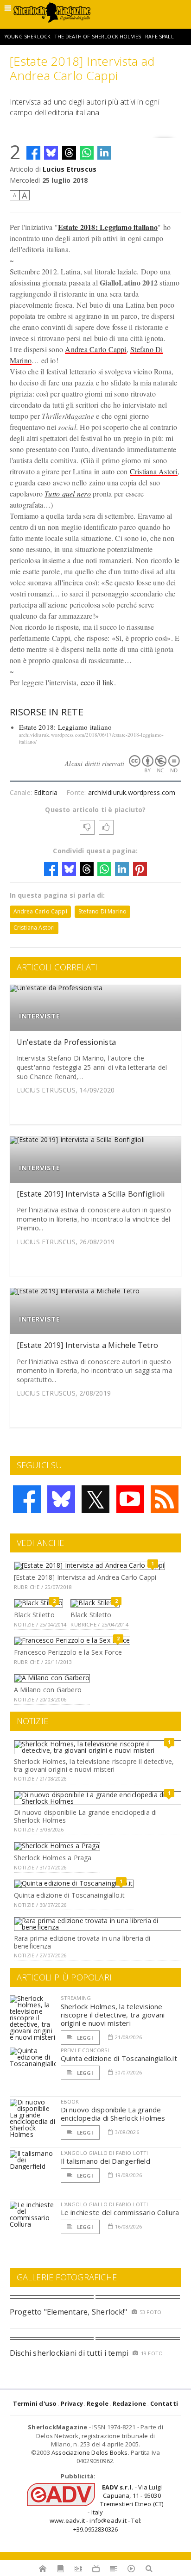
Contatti (164, 2403)
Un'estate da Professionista (66, 1042)
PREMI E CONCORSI (85, 2050)
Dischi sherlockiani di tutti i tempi (69, 2353)
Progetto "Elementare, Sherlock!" (69, 2312)
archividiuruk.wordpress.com (132, 792)
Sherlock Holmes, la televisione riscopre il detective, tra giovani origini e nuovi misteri (94, 1765)
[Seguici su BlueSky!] (61, 1499)
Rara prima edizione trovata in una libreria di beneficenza (82, 1942)
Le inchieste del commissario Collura (120, 2212)
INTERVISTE (39, 1016)
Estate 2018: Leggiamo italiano (66, 727)
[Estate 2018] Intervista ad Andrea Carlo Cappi (85, 1577)
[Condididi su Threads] (69, 153)
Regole (98, 2403)
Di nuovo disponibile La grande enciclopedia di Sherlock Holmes (86, 1816)
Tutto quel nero (68, 493)
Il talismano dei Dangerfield (105, 2161)
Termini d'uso (35, 2403)
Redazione (130, 2403)
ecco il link (97, 682)
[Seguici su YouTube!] (130, 1499)
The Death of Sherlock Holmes (98, 37)
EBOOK (70, 2101)
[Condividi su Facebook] (33, 153)
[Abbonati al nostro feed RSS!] (165, 1499)
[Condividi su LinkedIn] (104, 153)
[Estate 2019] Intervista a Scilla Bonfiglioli (91, 1194)
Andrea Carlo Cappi (95, 349)
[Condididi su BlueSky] (51, 153)
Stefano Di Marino (102, 911)
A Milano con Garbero (48, 1690)
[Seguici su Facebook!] (27, 1499)
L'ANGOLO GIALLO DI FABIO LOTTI (105, 2153)
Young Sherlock (28, 37)
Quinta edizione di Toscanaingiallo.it (70, 1895)
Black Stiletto (34, 1615)
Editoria (46, 792)
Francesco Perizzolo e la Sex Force (68, 1652)
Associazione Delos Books (90, 2452)
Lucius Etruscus (70, 169)
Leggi (84, 2038)
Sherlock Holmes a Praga (53, 1858)
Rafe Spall (159, 37)
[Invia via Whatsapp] (87, 153)
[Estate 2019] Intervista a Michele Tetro (88, 1345)
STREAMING (76, 1998)
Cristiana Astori (154, 471)
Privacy (72, 2403)
